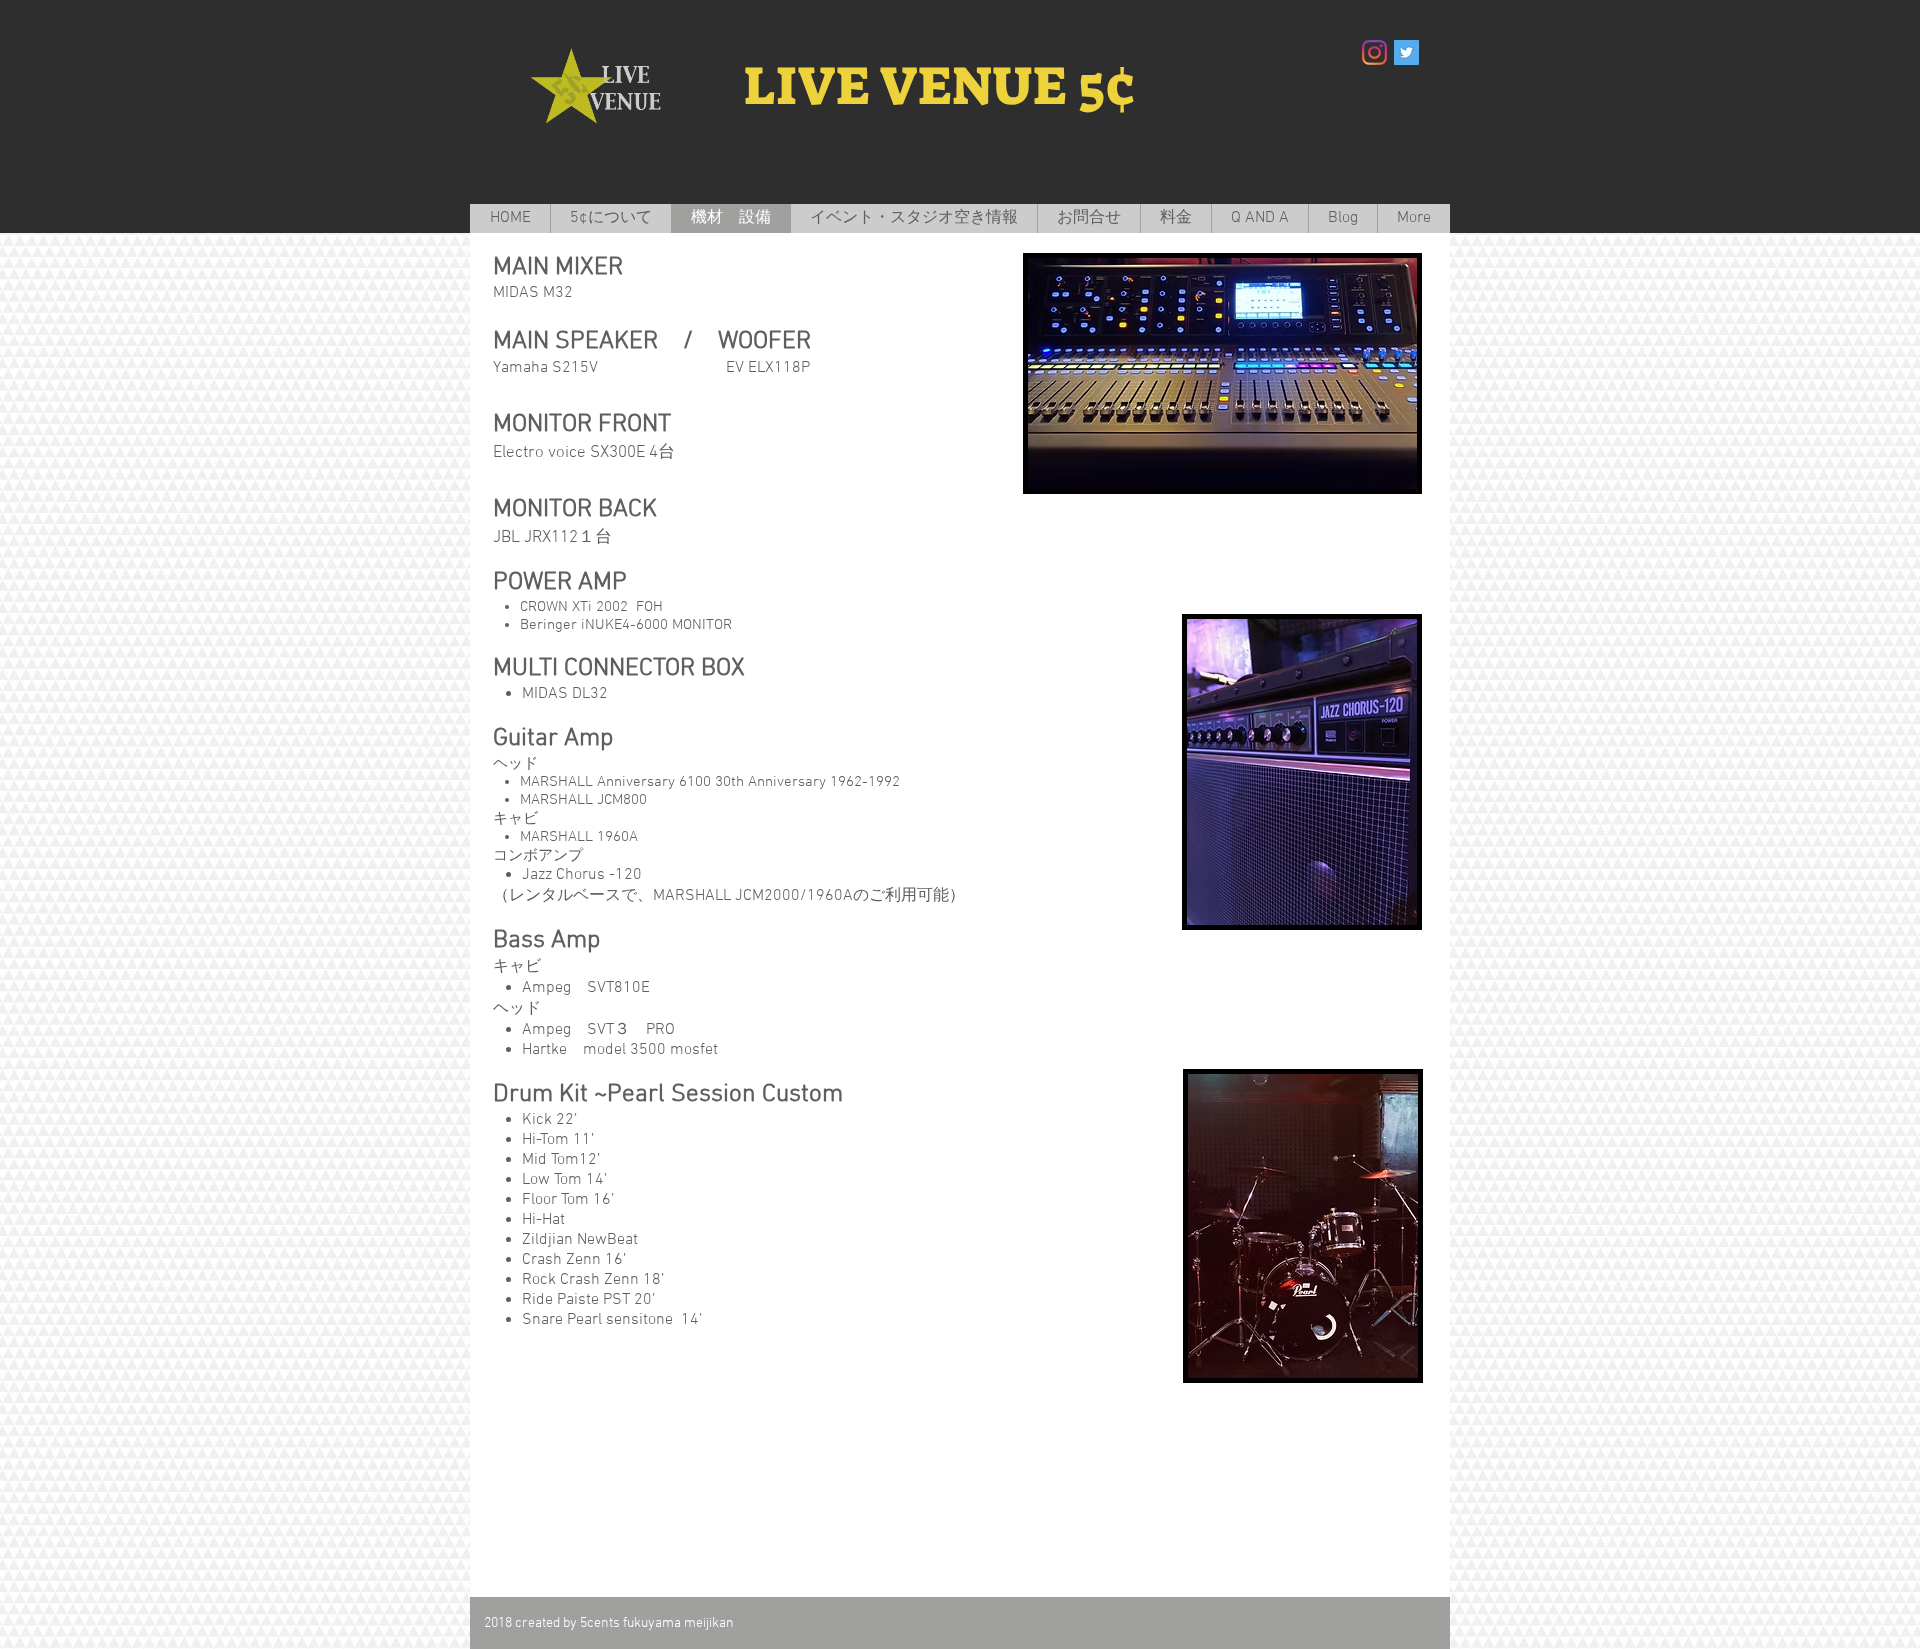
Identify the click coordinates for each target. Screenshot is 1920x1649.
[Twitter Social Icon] (1406, 52)
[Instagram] (1374, 52)
